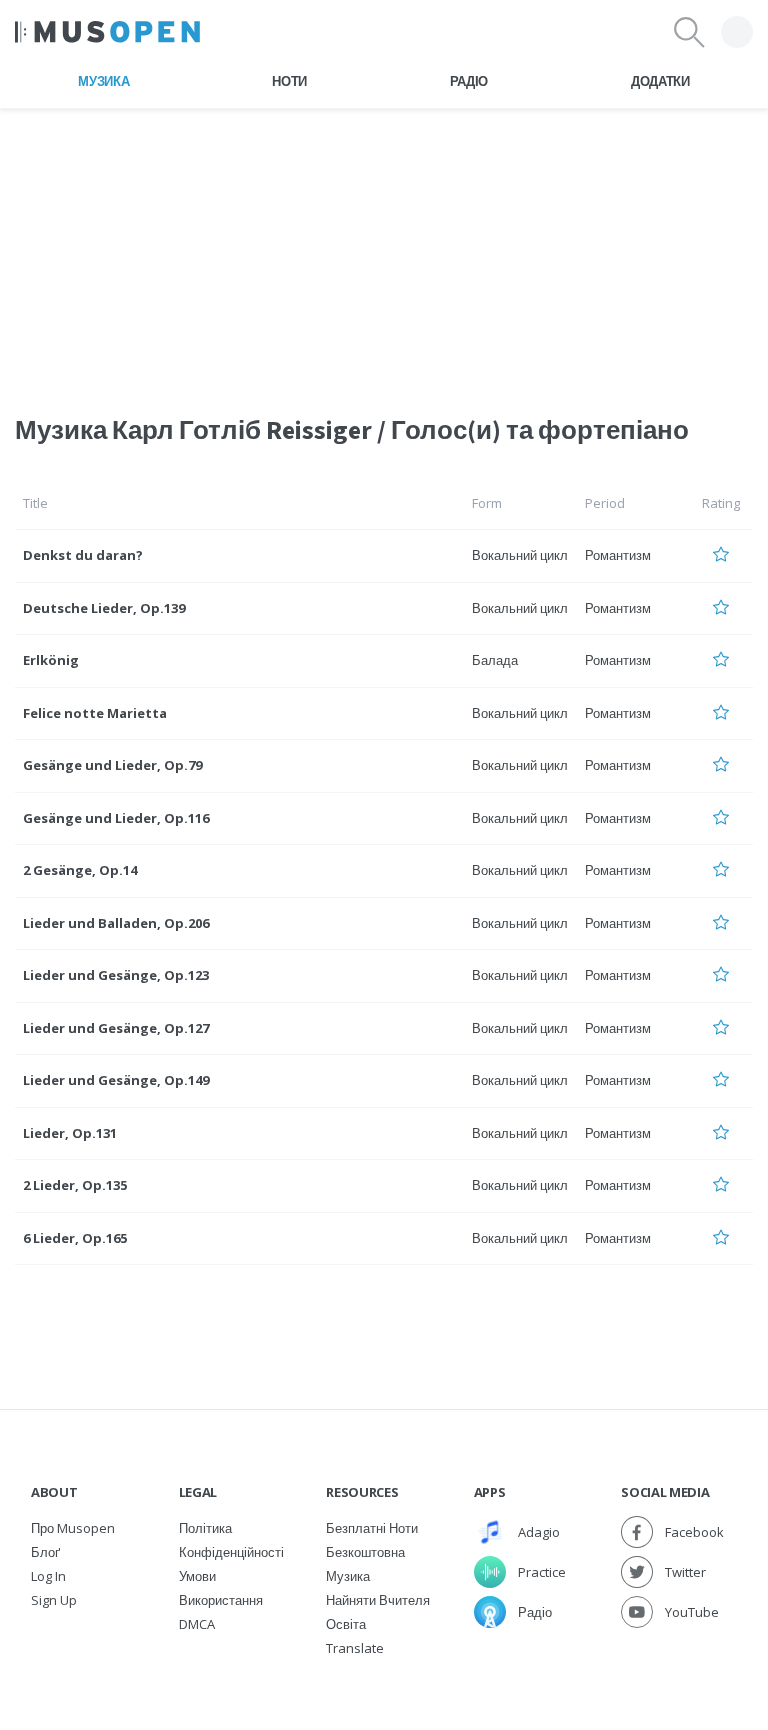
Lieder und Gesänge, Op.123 (116, 975)
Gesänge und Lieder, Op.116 (116, 818)
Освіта (346, 1624)
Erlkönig (51, 660)
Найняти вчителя (378, 1600)
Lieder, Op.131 (70, 1133)
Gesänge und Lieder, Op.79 (112, 765)
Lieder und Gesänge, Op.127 (116, 1028)
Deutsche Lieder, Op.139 (104, 608)
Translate (355, 1648)
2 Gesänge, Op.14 (80, 870)
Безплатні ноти (372, 1528)
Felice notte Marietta (95, 713)
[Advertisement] (384, 249)
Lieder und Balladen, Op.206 (116, 923)
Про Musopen (73, 1528)
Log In (48, 1576)
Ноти (289, 81)
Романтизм (618, 555)
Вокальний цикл (520, 555)
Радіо (469, 81)
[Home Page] (107, 32)
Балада (495, 660)
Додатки (660, 81)
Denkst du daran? (83, 555)
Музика (103, 81)
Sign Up (54, 1600)
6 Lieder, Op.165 (75, 1238)
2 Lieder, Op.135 (75, 1185)
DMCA (197, 1624)
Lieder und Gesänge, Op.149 (116, 1080)
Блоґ (45, 1552)
